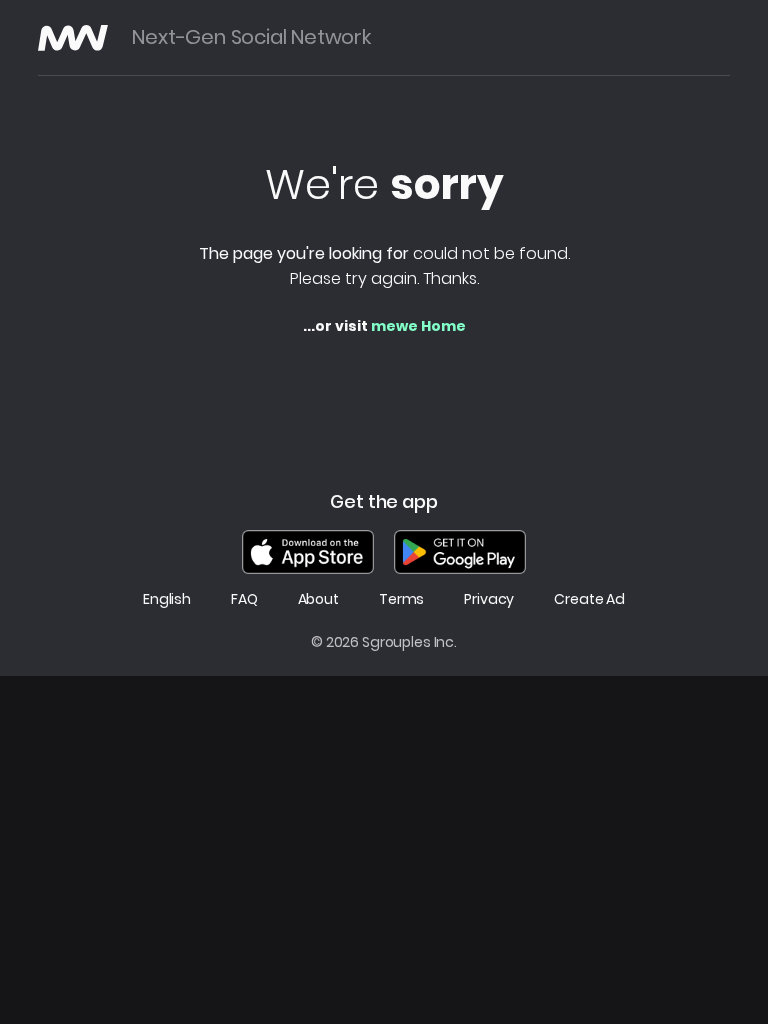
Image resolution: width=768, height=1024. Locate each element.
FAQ (244, 599)
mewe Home (418, 326)
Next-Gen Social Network (251, 37)
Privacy (489, 599)
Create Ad (589, 599)
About (318, 599)
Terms (401, 599)
